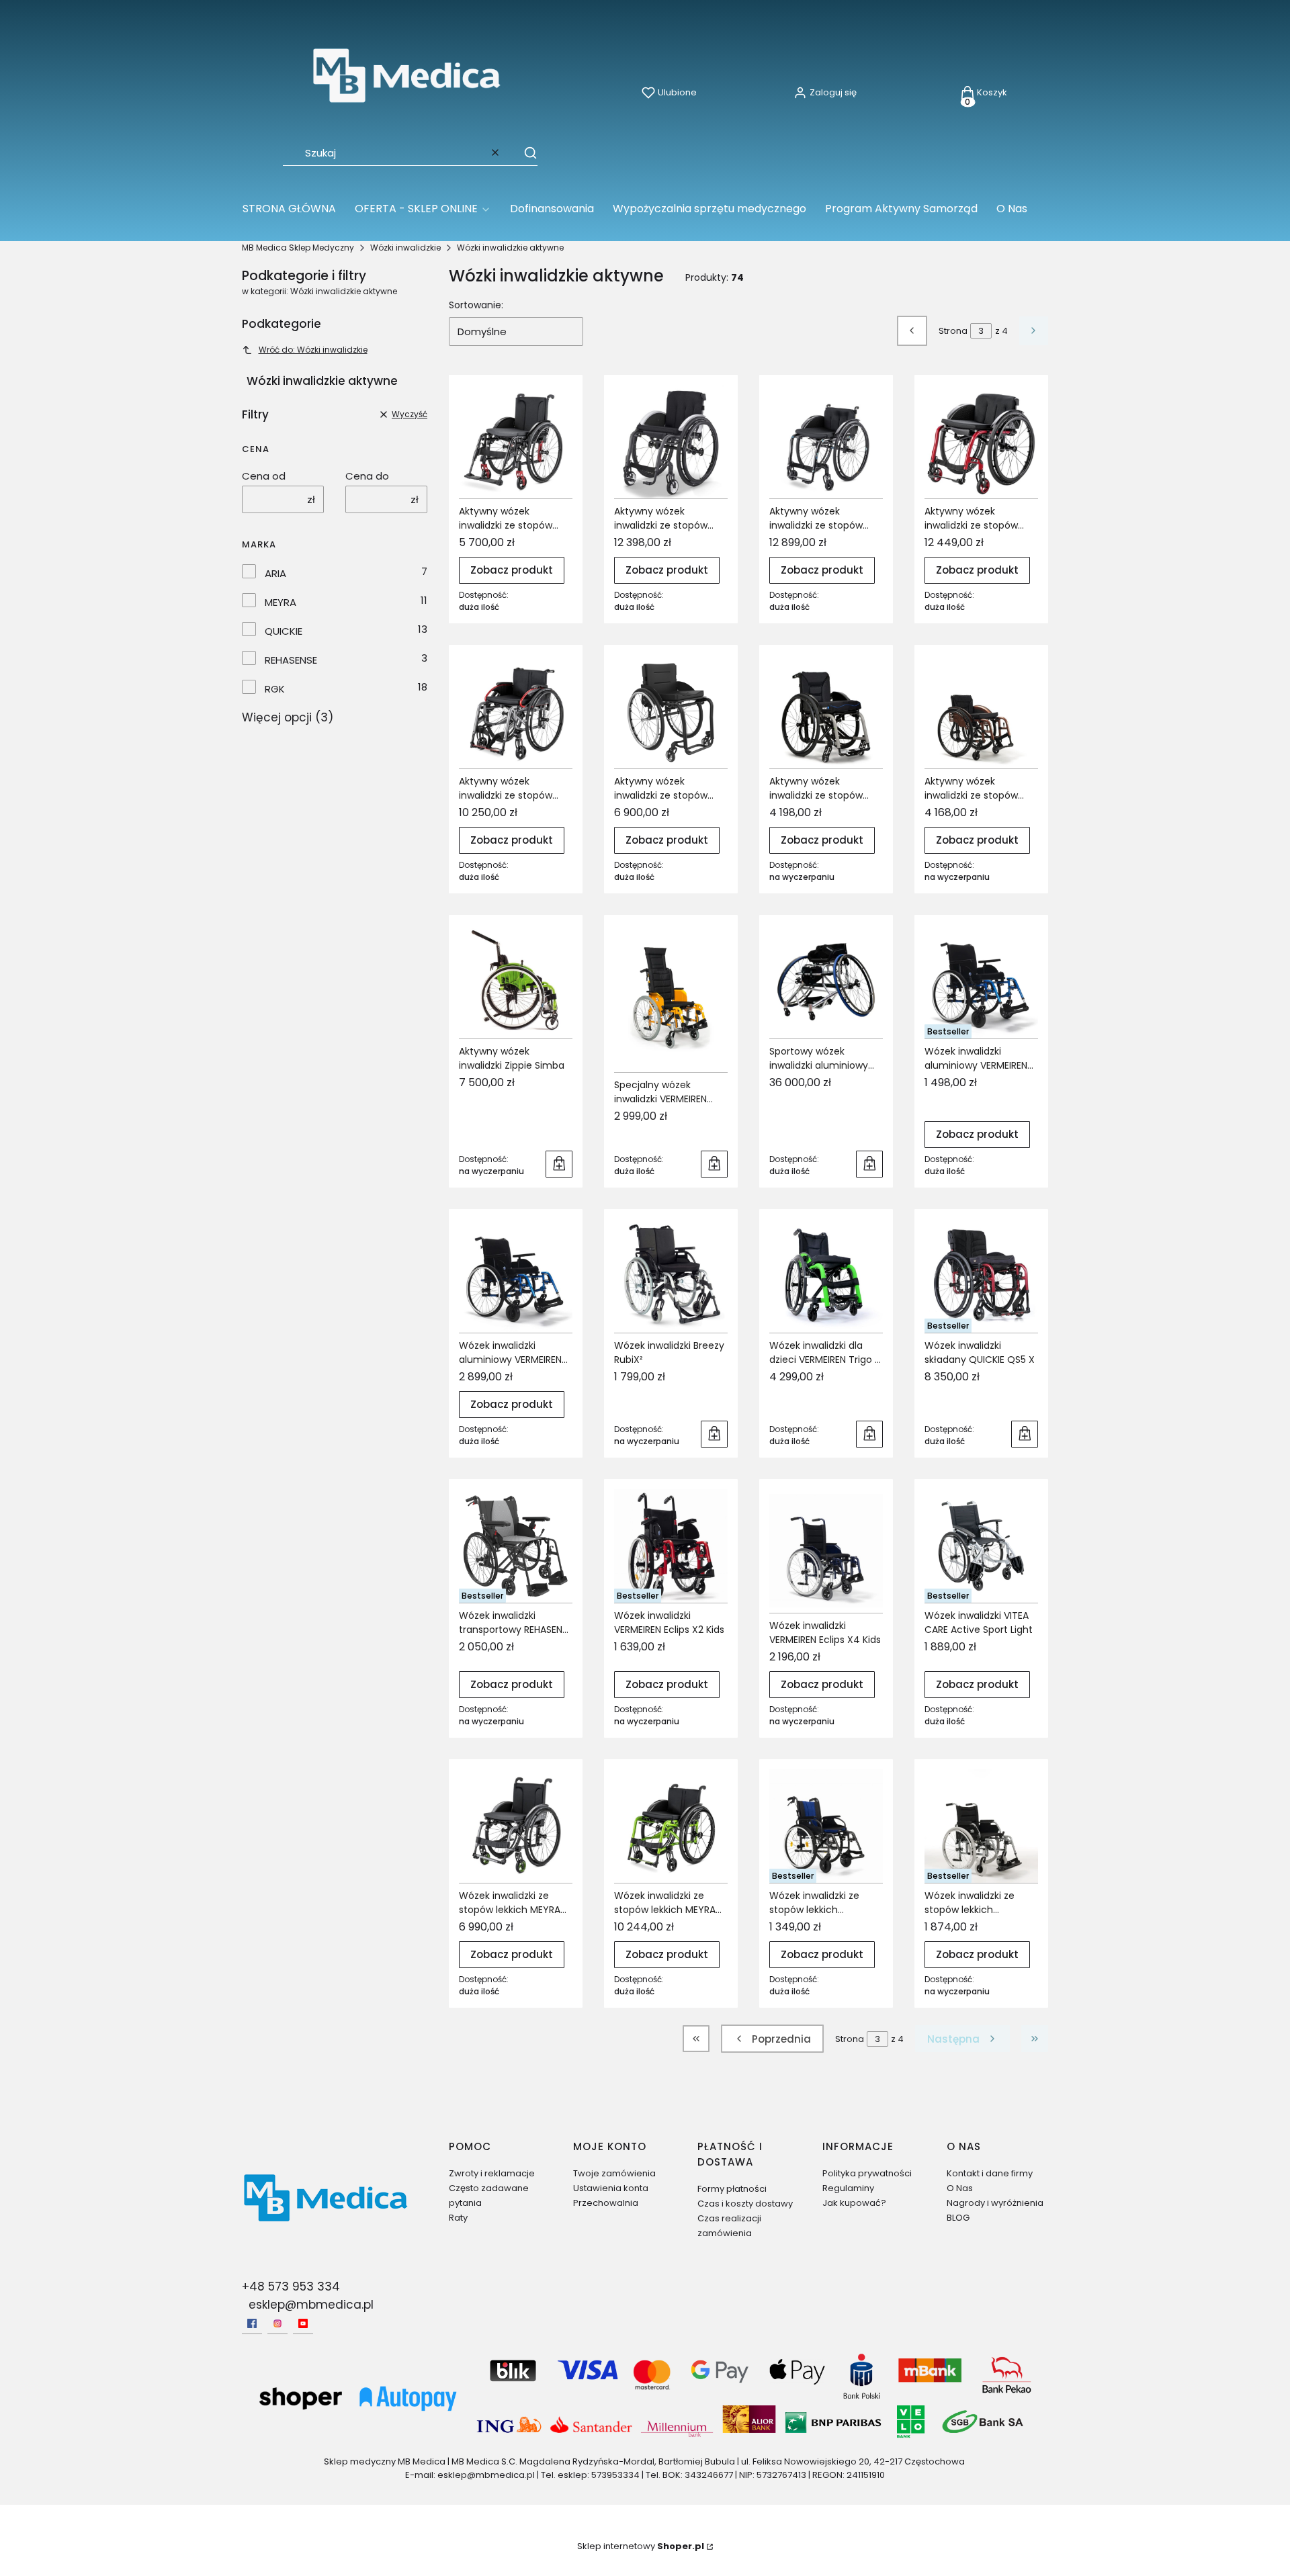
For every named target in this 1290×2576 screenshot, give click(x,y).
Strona (953, 331)
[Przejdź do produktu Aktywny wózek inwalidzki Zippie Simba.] (516, 982)
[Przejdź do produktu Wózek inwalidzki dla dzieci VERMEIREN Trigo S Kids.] (826, 1276)
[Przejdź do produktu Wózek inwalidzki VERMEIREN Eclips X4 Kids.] (826, 1551)
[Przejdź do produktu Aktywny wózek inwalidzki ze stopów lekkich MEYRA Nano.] (671, 442)
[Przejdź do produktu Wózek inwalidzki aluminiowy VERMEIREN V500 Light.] (981, 982)
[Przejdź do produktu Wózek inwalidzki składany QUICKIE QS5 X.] (981, 1276)
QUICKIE (284, 631)
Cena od (264, 476)
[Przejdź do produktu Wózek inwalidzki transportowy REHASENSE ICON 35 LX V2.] (516, 1546)
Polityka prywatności (867, 2173)
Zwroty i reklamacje (492, 2173)
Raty (458, 2218)
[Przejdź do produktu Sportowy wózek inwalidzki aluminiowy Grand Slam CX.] (826, 982)
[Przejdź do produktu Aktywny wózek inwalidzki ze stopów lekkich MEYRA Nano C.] (826, 442)
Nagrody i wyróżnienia (995, 2203)
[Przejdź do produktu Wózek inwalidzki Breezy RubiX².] (671, 1276)
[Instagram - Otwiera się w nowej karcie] (277, 2323)
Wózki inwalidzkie (405, 248)
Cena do (367, 476)
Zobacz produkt (512, 570)
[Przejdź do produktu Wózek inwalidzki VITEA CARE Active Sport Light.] (981, 1546)
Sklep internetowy (641, 2546)
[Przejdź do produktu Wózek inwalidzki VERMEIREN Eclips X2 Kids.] (671, 1546)
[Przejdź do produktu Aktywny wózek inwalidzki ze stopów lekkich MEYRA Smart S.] (516, 712)
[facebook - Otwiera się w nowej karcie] (252, 2323)
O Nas (960, 2188)
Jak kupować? (854, 2203)
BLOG (958, 2218)
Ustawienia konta (611, 2188)
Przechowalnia (606, 2203)
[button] (524, 152)
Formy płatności (732, 2189)
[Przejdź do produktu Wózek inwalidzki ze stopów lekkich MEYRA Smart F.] (671, 1826)
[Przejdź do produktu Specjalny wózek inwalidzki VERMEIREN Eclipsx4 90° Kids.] (671, 998)
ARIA (275, 573)
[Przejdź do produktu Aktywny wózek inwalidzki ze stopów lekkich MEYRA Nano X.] (981, 442)
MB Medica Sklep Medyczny (298, 248)
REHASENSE (291, 660)
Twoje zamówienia (614, 2173)
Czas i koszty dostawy (745, 2204)
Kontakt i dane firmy (990, 2173)
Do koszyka (559, 1164)
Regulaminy (848, 2188)
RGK (275, 689)
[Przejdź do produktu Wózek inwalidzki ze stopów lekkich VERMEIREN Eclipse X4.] (981, 1826)
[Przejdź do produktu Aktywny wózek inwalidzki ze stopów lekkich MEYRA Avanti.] (516, 442)
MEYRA (281, 602)
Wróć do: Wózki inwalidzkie (313, 350)
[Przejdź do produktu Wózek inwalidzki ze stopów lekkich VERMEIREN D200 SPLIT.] (826, 1826)
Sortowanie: (476, 305)
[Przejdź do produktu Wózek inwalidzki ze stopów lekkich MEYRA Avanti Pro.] (516, 1826)
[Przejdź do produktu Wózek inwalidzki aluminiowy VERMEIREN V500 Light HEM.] (516, 1276)
